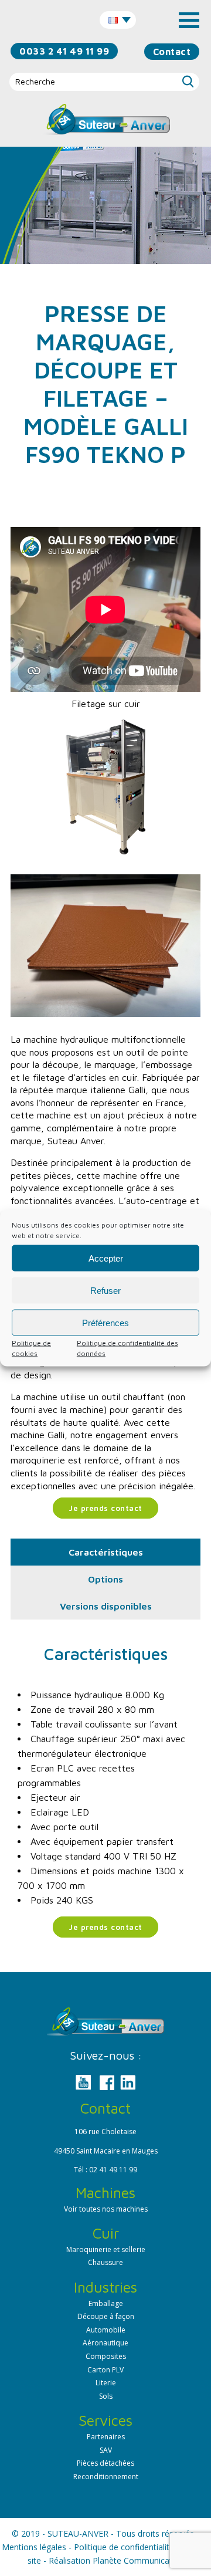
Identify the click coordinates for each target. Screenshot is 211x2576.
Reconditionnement (106, 2477)
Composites (106, 2356)
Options (105, 1579)
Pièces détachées (105, 2463)
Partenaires (106, 2437)
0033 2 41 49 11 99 (64, 51)
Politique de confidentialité (124, 2547)
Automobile (106, 2330)
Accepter (106, 1258)
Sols (106, 2396)
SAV (106, 2450)
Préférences (105, 1322)
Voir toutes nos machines (106, 2209)
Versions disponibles (106, 1606)
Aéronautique (105, 2343)
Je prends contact (105, 1508)
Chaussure (105, 2262)
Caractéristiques (106, 1552)
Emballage (106, 2303)
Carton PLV (105, 2370)
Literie (106, 2383)
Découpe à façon (106, 2316)
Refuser (105, 1290)
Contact (172, 52)
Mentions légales (34, 2547)
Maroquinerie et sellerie (106, 2249)
